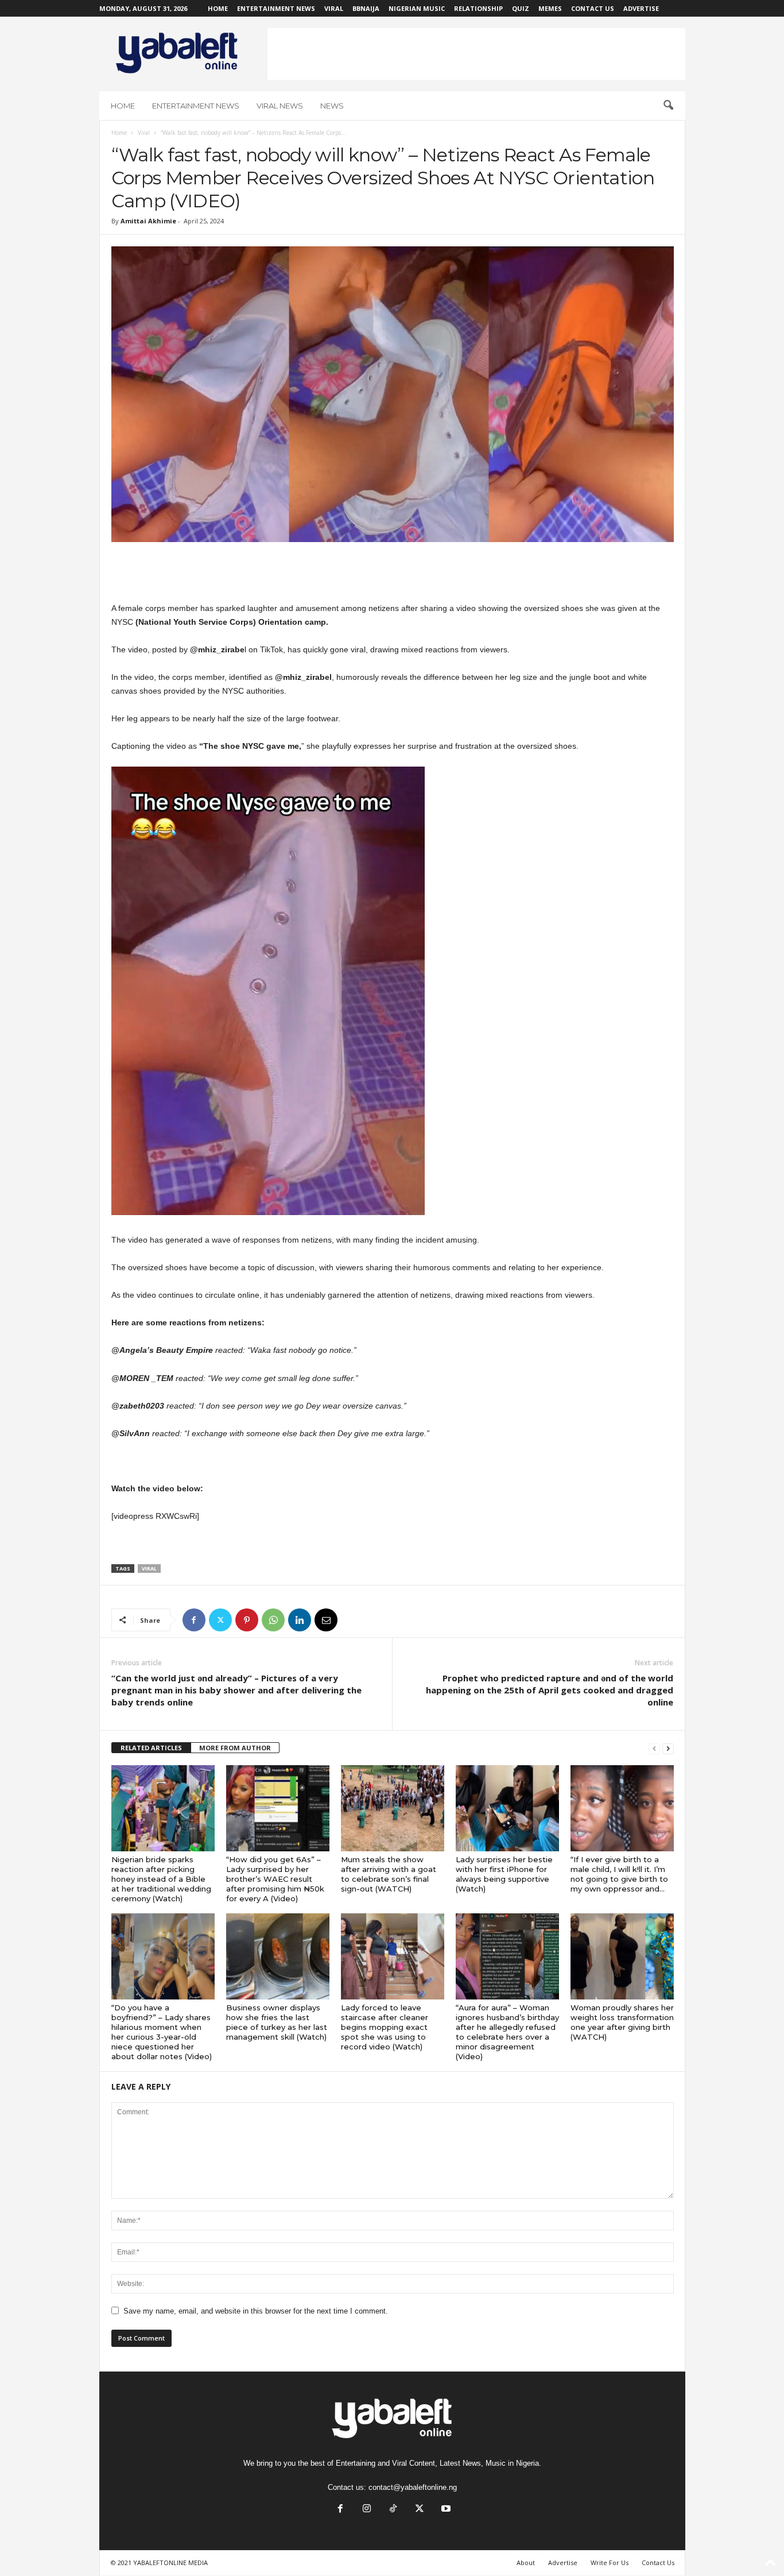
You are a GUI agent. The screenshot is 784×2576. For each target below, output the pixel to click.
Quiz (521, 8)
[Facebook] (194, 1620)
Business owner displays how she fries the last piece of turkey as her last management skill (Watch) (277, 2022)
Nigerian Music (417, 8)
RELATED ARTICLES (151, 1748)
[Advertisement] (476, 54)
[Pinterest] (247, 1620)
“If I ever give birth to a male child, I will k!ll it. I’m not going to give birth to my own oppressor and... (619, 1874)
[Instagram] (367, 2510)
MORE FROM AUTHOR (235, 1748)
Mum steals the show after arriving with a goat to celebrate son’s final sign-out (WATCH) (389, 1874)
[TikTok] (393, 2510)
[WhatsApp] (273, 1620)
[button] (668, 106)
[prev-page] (654, 1748)
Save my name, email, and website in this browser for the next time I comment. (256, 2311)
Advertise (641, 8)
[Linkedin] (300, 1620)
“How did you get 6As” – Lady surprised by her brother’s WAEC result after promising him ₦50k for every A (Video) (275, 1879)
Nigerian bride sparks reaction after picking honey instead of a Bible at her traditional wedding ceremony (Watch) (161, 1879)
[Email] (326, 1620)
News (332, 106)
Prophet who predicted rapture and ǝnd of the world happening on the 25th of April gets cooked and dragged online (550, 1690)
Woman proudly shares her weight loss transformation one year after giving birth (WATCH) (622, 2022)
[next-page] (668, 1748)
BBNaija (366, 8)
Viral (334, 8)
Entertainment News (276, 8)
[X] (220, 1620)
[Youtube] (445, 2510)
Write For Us (610, 2563)
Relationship (478, 8)
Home (218, 8)
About (526, 2563)
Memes (550, 8)
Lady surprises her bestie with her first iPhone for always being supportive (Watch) (504, 1874)
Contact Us (593, 8)
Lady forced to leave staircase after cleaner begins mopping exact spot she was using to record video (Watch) (385, 2027)
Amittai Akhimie (148, 221)
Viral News (280, 106)
